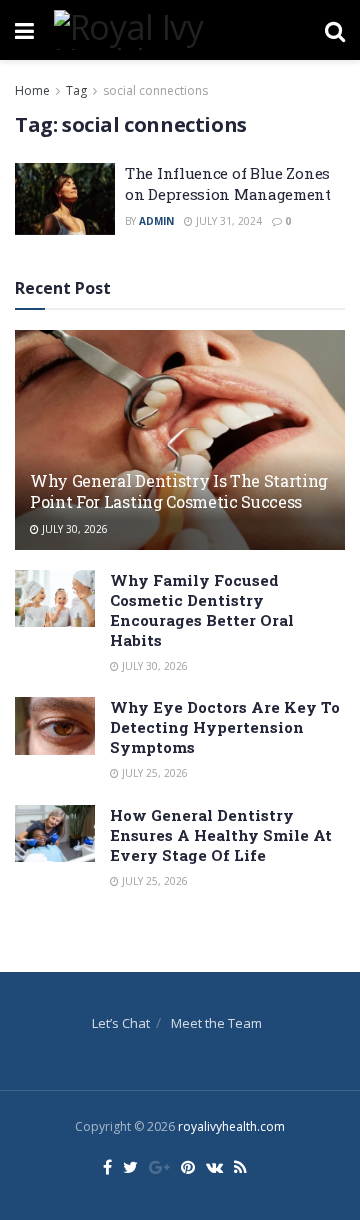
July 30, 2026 (73, 529)
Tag (76, 90)
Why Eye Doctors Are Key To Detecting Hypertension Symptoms (225, 727)
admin (156, 221)
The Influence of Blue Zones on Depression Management (228, 183)
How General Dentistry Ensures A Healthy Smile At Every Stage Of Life (221, 835)
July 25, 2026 (153, 773)
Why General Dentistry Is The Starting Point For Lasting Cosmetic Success (179, 491)
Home (32, 90)
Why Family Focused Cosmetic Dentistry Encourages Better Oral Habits (202, 610)
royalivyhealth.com (231, 1126)
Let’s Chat (121, 1023)
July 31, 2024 (227, 221)
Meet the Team (216, 1023)
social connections (155, 90)
